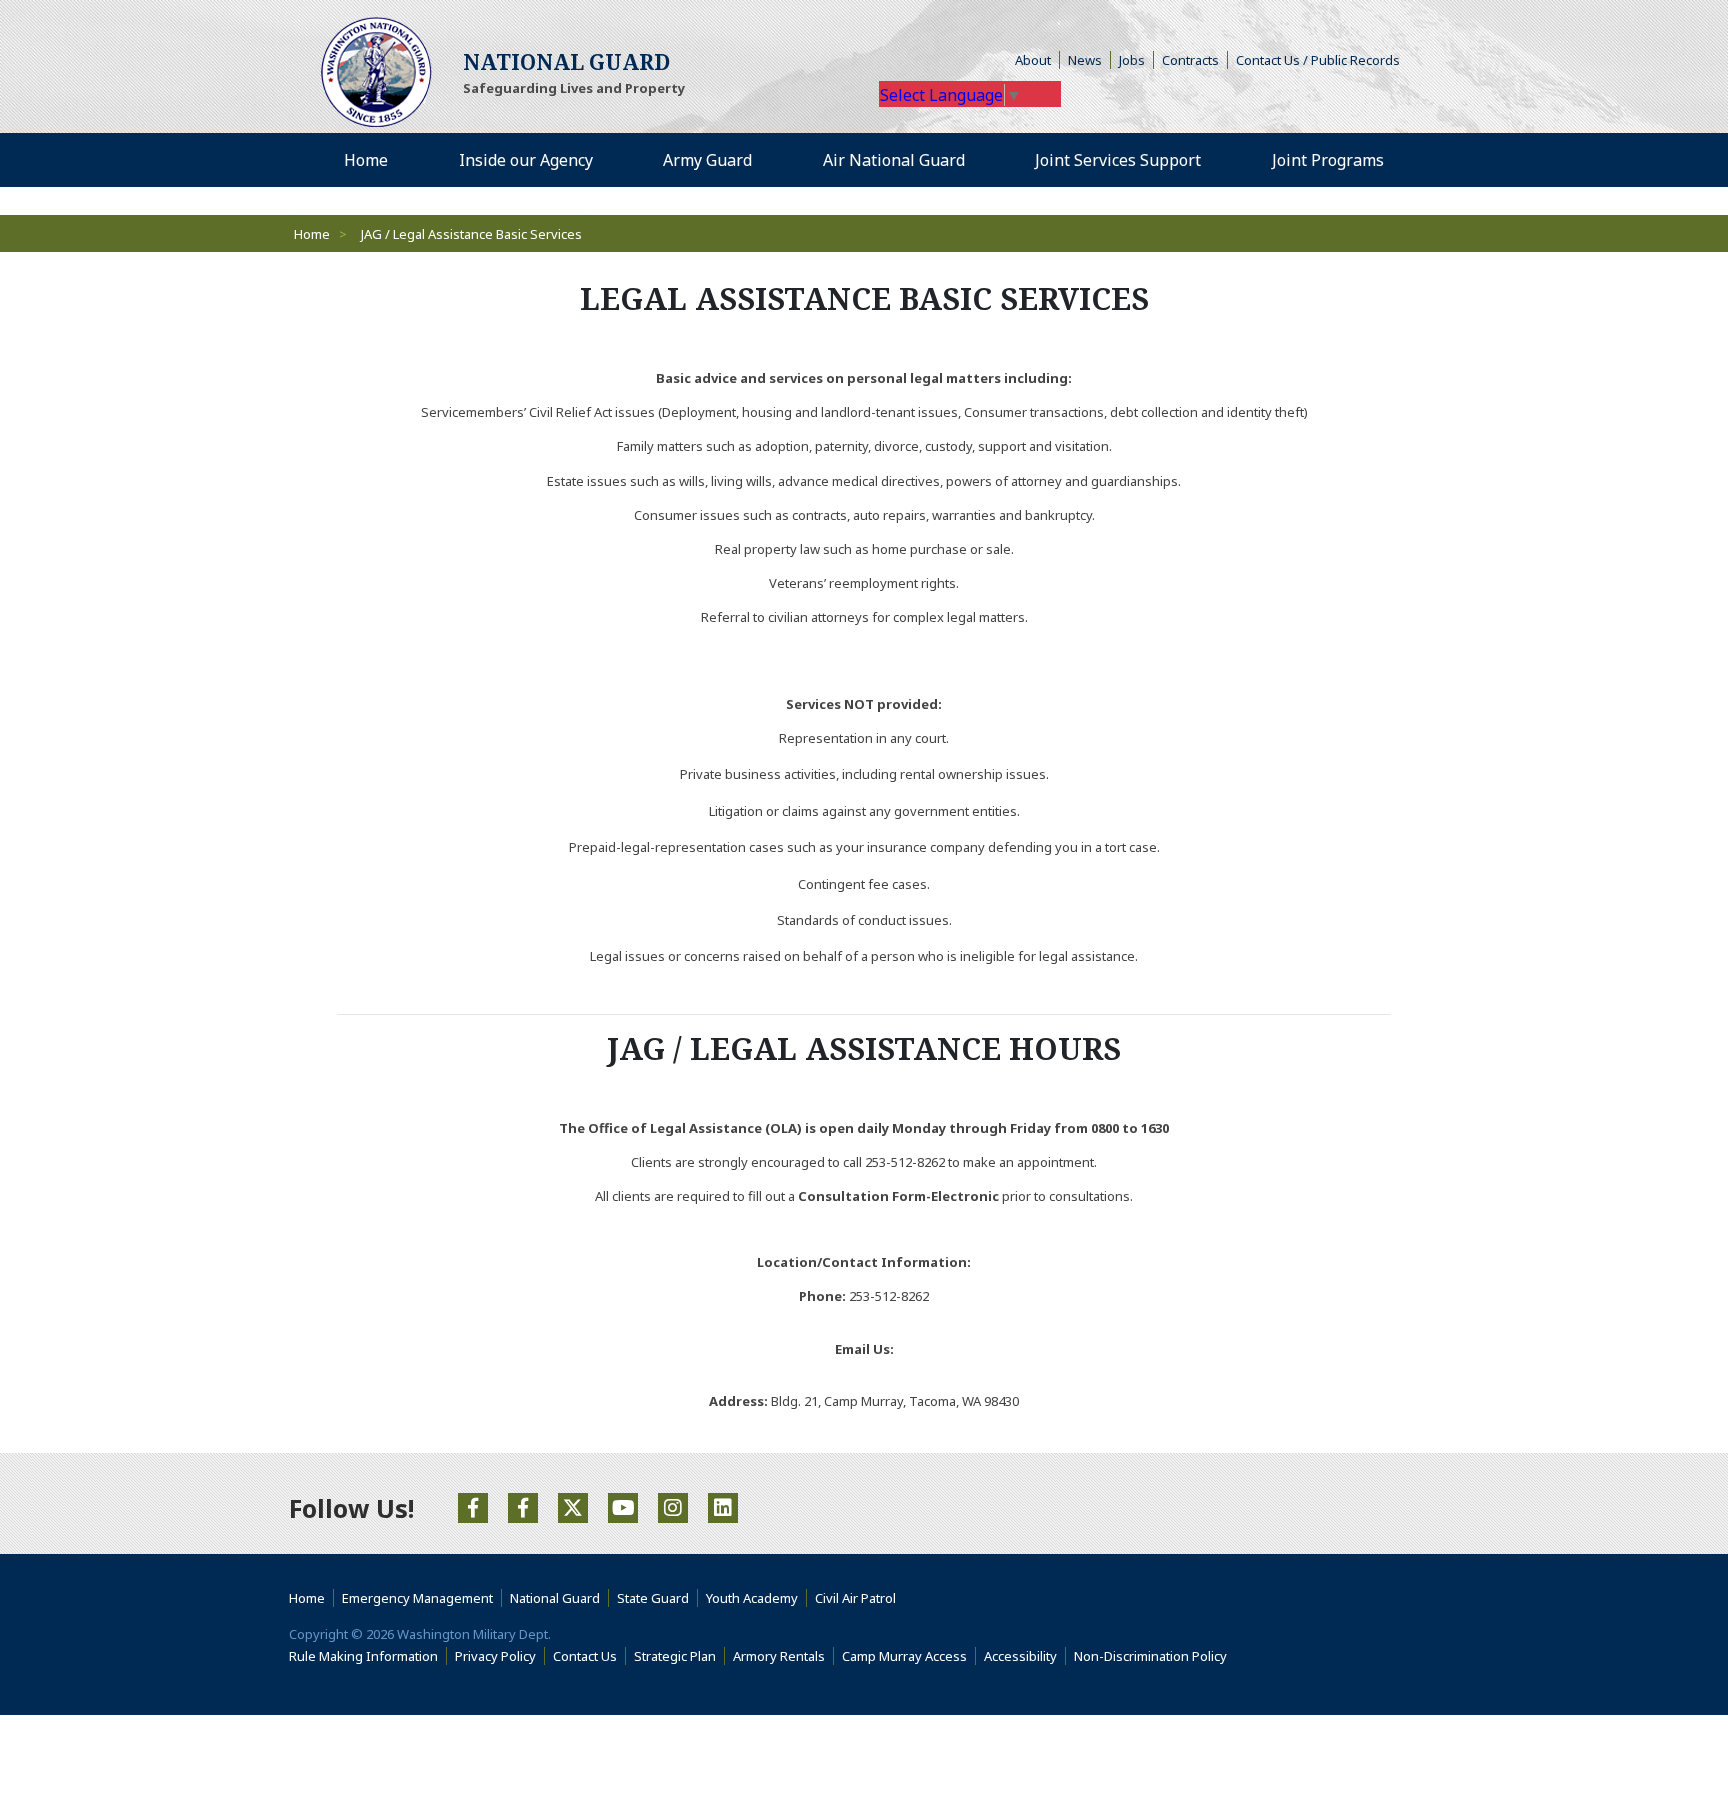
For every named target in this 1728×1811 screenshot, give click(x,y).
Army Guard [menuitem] (707, 160)
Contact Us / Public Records (1318, 60)
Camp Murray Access (909, 1656)
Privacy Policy (495, 1656)
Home (312, 234)
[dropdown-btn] (604, 160)
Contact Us (585, 1656)
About (1037, 60)
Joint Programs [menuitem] (1328, 160)
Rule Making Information (363, 1656)
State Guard (653, 1598)
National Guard (555, 1598)
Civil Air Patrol (859, 1598)
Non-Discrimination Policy (1154, 1656)
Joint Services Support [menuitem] (1118, 160)
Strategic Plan (675, 1656)
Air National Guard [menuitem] (894, 160)
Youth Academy (752, 1598)
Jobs (1132, 60)
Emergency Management (417, 1598)
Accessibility (1025, 1656)
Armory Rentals (779, 1656)
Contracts (1190, 60)
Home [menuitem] (366, 160)
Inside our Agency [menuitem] (526, 160)
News (1085, 60)
